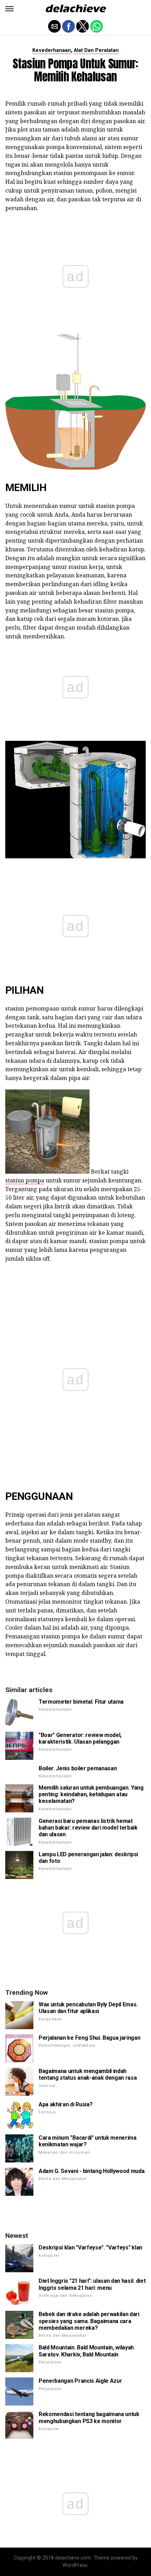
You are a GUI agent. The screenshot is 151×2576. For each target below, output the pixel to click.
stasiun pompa (25, 1180)
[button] (9, 9)
